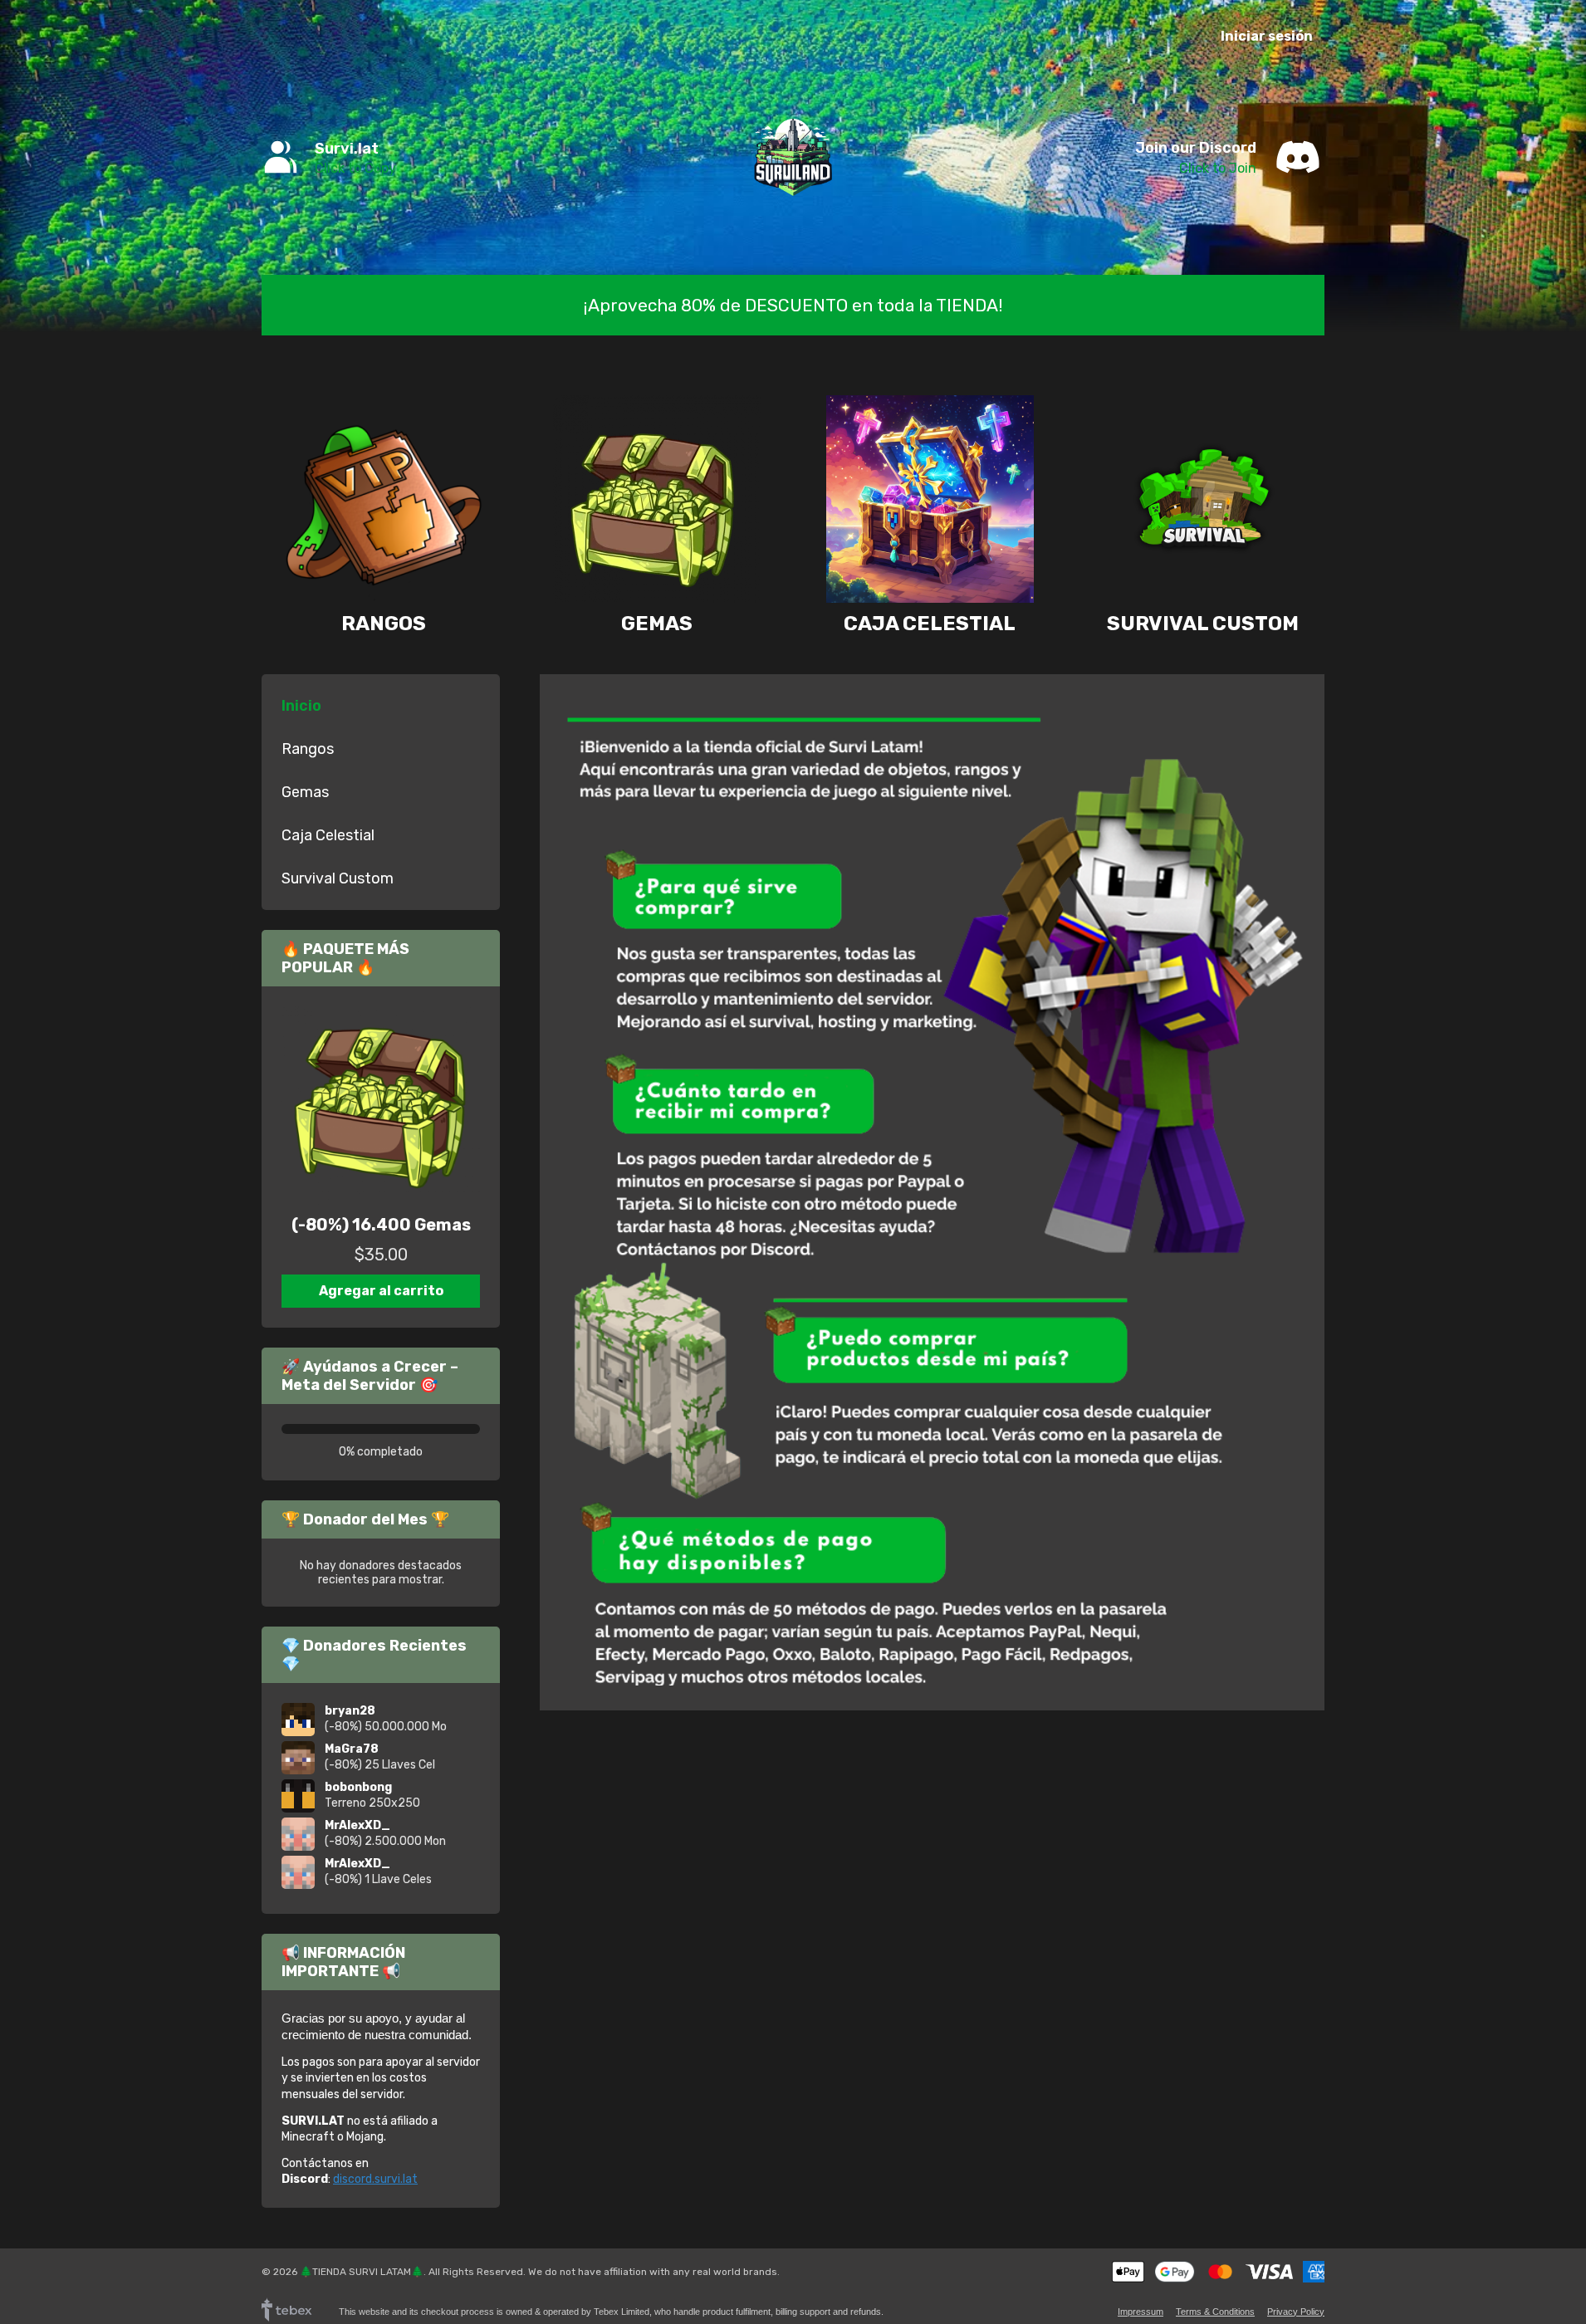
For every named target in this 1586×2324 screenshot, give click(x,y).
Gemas (657, 623)
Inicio (301, 706)
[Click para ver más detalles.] (381, 1106)
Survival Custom (1203, 623)
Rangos (384, 623)
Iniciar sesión (1267, 36)
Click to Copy (355, 168)
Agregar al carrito (381, 1291)
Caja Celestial (930, 623)
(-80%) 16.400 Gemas (381, 1225)
